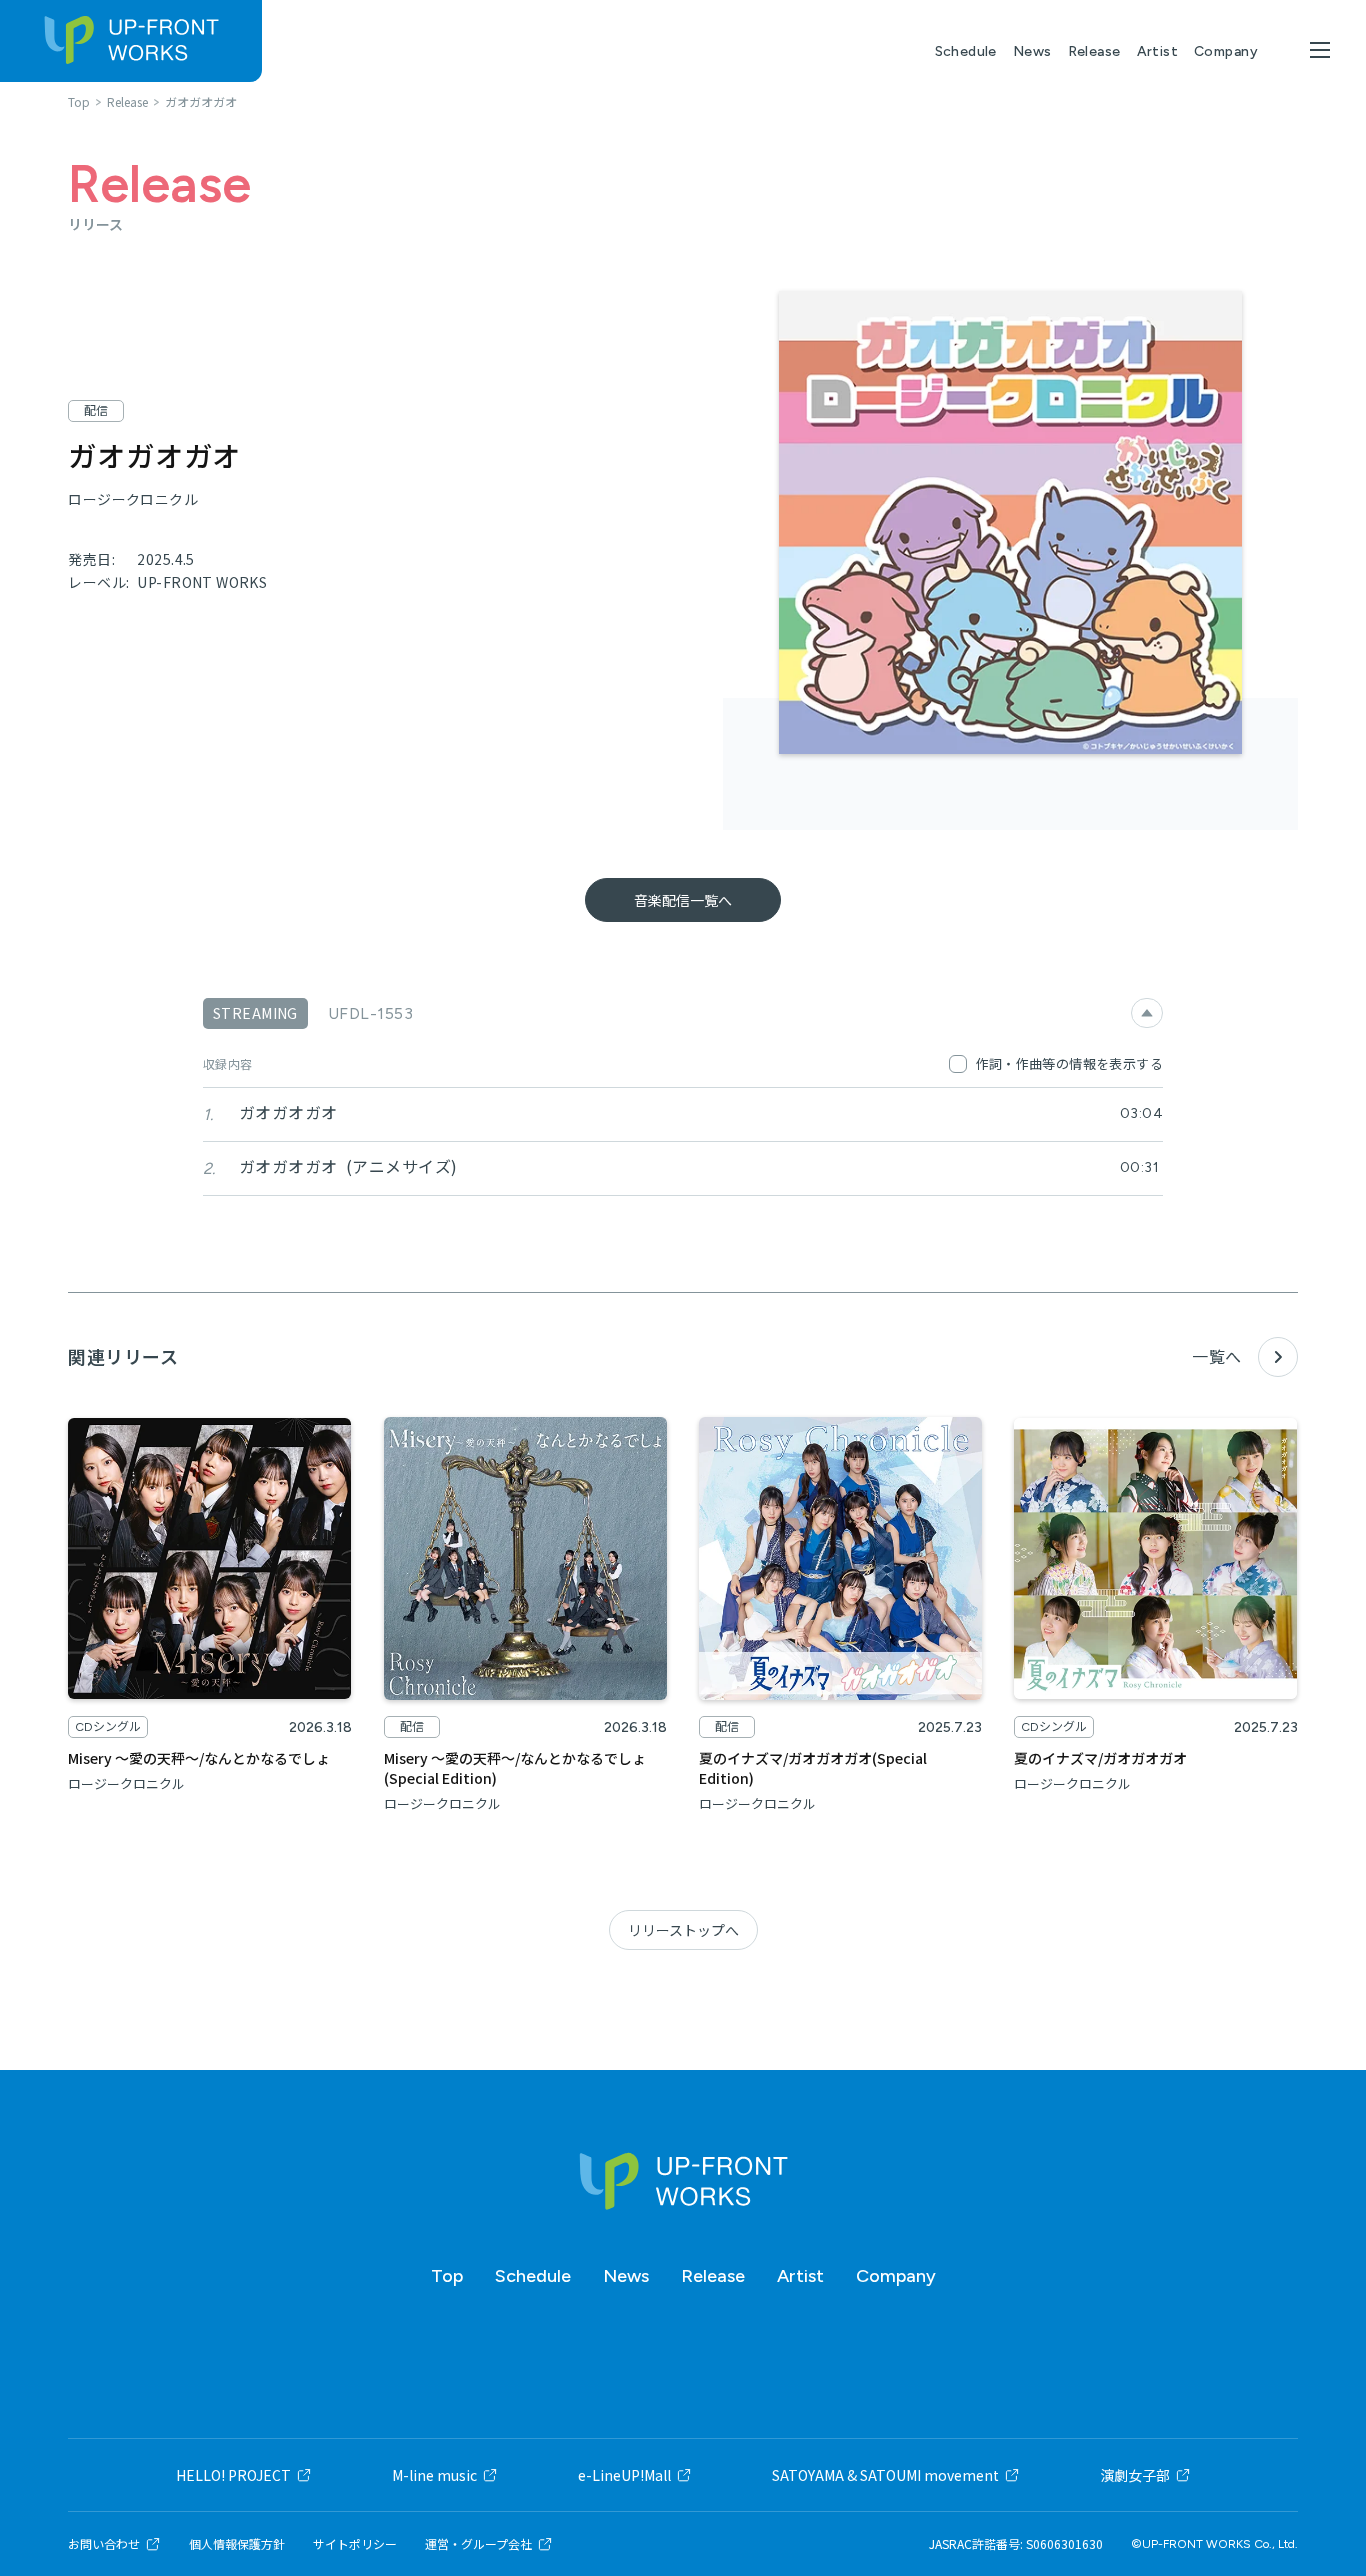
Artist (1158, 51)
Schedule (966, 51)
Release (1094, 51)
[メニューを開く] (1320, 50)
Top (447, 2276)
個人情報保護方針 (237, 2544)
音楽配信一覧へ (683, 900)
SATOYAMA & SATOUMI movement (885, 2475)
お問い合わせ (104, 2544)
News (1032, 51)
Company (1226, 51)
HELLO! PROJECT (233, 2475)
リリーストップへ (683, 1930)
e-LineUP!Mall (624, 2475)
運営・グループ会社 (478, 2544)
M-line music (434, 2475)
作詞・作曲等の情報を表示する (1069, 1063)
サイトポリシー (355, 2544)
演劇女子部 (1135, 2475)
